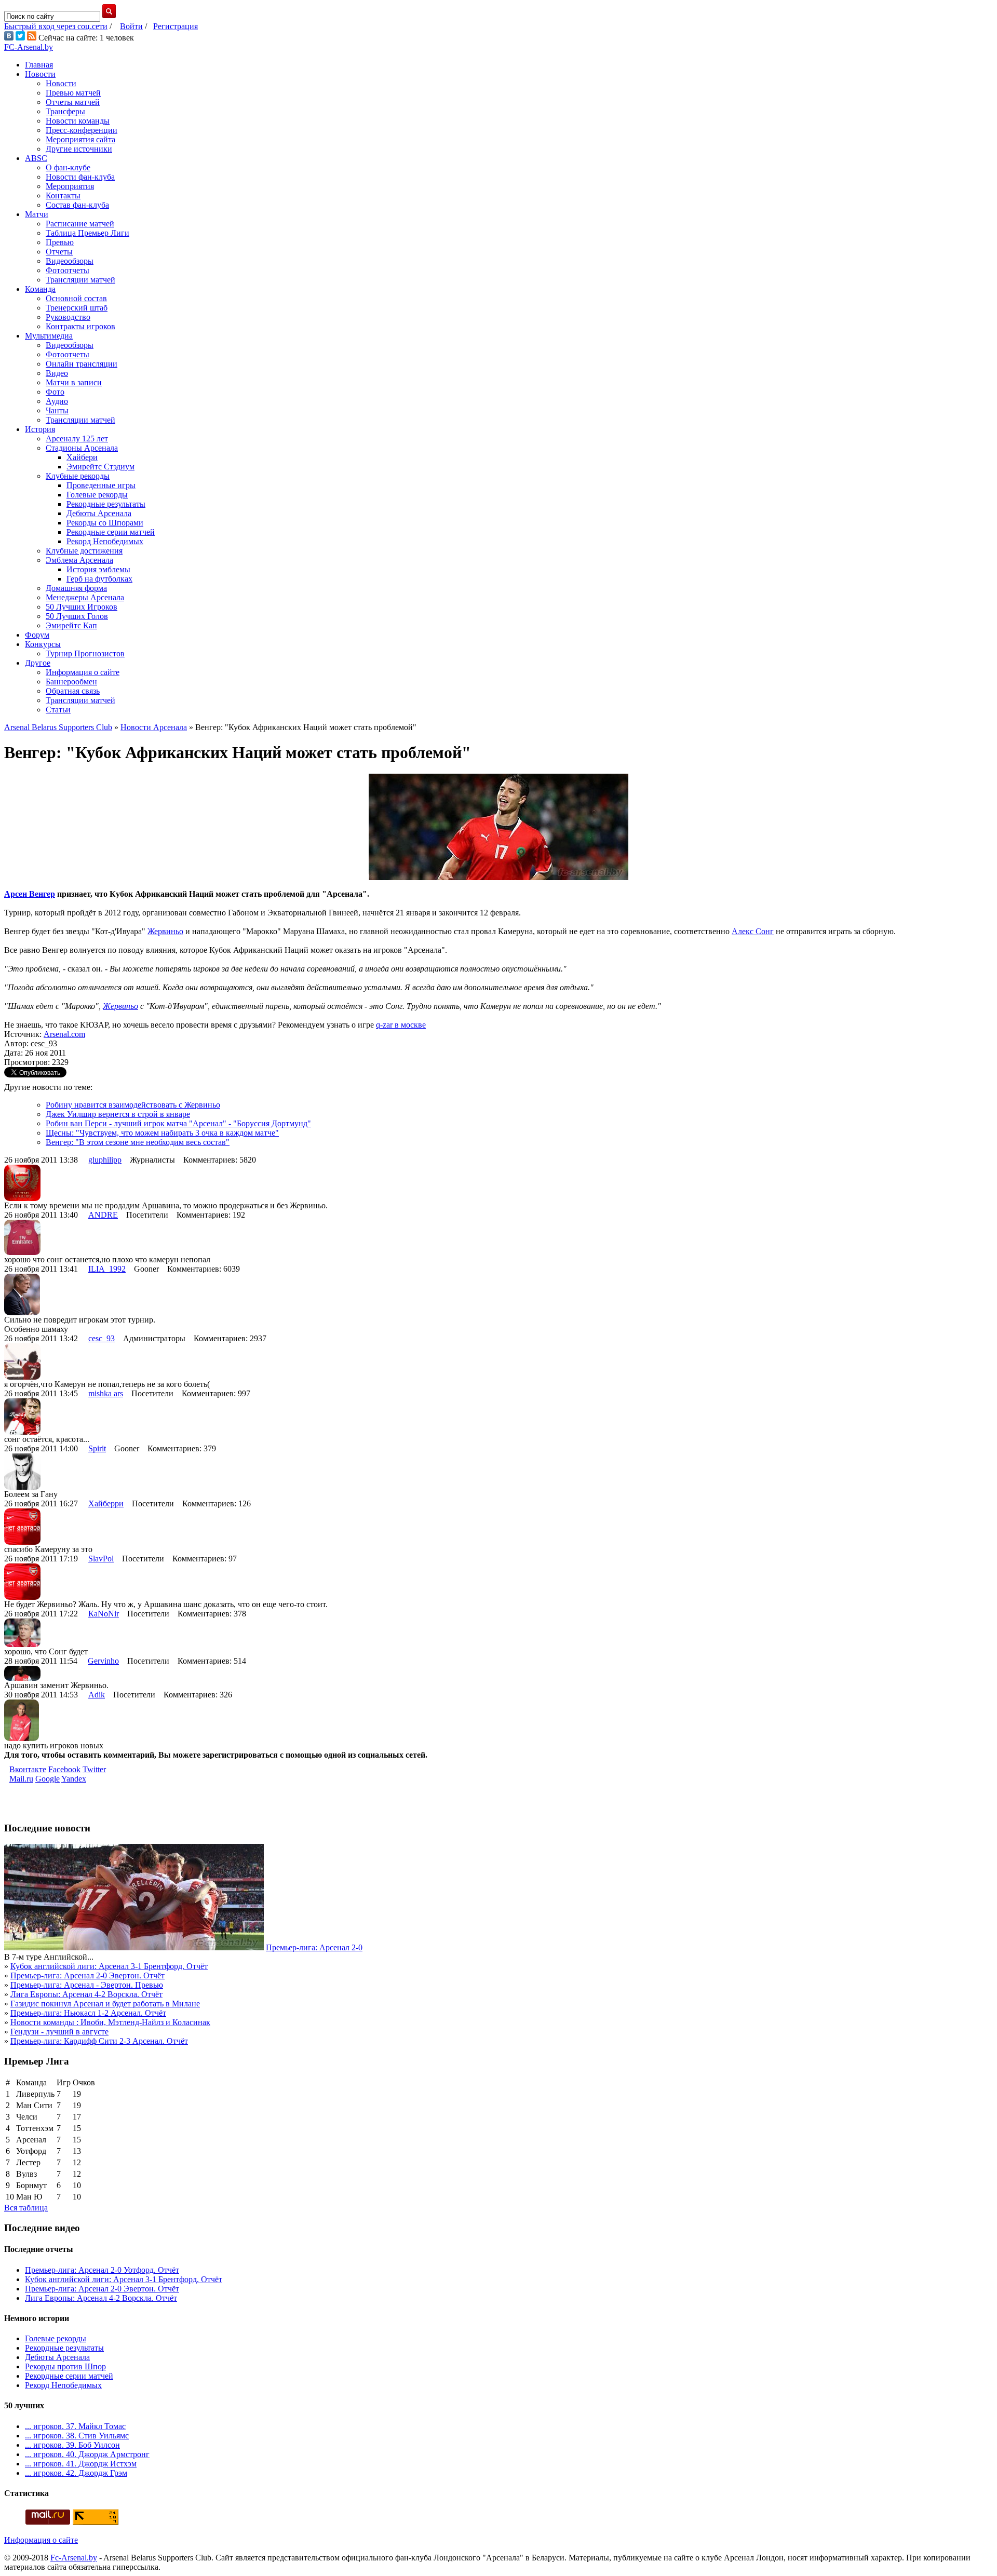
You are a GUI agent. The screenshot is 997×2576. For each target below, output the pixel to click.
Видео (57, 373)
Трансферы (65, 111)
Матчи (37, 214)
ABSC (36, 158)
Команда (40, 289)
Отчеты (59, 252)
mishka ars (106, 1393)
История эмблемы (98, 569)
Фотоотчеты (68, 270)
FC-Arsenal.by (29, 47)
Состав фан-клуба (77, 205)
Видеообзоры (70, 261)
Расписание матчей (80, 224)
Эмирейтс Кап (71, 625)
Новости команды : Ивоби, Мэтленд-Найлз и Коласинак (110, 2022)
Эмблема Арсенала (79, 560)
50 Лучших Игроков (82, 607)
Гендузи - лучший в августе (59, 2032)
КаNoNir (104, 1614)
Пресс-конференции (82, 130)
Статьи (58, 710)
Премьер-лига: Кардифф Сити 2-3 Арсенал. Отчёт (99, 2041)
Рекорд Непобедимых (105, 541)
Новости (40, 74)
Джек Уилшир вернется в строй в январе (118, 1114)
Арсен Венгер (30, 894)
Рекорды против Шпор (65, 2366)
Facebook (64, 1769)
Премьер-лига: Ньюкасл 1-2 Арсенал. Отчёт (88, 2013)
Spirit (97, 1448)
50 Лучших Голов (77, 616)
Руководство (68, 317)
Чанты (57, 410)
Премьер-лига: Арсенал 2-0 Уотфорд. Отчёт (102, 2270)
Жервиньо (165, 931)
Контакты (63, 195)
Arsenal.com (64, 1034)
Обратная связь (73, 691)
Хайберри (106, 1503)
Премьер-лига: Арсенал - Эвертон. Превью (87, 1985)
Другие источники (79, 149)
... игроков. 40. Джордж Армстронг (87, 2454)
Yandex (74, 1779)
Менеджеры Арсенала (85, 597)
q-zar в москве (401, 1025)
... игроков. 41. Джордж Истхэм (81, 2464)
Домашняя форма (76, 588)
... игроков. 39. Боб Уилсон (72, 2445)
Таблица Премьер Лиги (87, 233)
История (40, 429)
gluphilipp (105, 1160)
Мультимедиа (49, 336)
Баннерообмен (71, 682)
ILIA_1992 (107, 1269)
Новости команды (78, 121)
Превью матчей (73, 93)
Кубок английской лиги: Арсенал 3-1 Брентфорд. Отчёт (109, 1966)
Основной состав (76, 298)
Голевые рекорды (97, 495)
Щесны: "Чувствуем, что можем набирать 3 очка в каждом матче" (162, 1133)
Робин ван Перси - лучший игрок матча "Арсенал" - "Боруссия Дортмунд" (178, 1123)
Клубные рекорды (78, 476)
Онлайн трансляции (82, 364)
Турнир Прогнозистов (85, 653)
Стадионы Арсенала (82, 448)
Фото (55, 392)
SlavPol (101, 1559)
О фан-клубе (68, 167)
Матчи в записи (74, 382)
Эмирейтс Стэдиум (100, 467)
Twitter (94, 1769)
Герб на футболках (99, 579)
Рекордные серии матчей (111, 532)
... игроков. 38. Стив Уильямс (77, 2436)
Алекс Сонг (753, 931)
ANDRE (103, 1215)
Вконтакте (28, 1769)
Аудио (57, 401)
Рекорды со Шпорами (105, 523)
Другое (38, 663)
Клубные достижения (84, 551)
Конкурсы (43, 644)
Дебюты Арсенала (99, 513)
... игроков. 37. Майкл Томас (75, 2426)
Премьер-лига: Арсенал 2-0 (314, 1947)
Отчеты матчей (73, 102)
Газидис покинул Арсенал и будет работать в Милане (105, 2004)
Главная (39, 65)
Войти (131, 26)
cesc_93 (102, 1338)
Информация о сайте (83, 672)
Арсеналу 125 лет (77, 439)
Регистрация (176, 26)
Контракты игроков (80, 326)
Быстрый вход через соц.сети (56, 26)
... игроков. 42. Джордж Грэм (76, 2473)
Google (48, 1779)
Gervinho (103, 1661)
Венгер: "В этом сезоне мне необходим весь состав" (138, 1142)
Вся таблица (26, 2208)
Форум (37, 635)
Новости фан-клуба (80, 177)
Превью (60, 242)
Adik (97, 1695)
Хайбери (82, 457)
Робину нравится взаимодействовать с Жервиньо (133, 1105)
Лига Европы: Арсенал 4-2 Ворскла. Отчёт (86, 1994)
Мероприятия (70, 186)
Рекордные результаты (106, 504)
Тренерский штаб (77, 308)
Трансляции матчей (80, 280)
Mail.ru (21, 1779)
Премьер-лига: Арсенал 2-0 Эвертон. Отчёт (87, 1975)
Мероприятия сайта (80, 139)
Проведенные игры (101, 485)
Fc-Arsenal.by (74, 2558)
